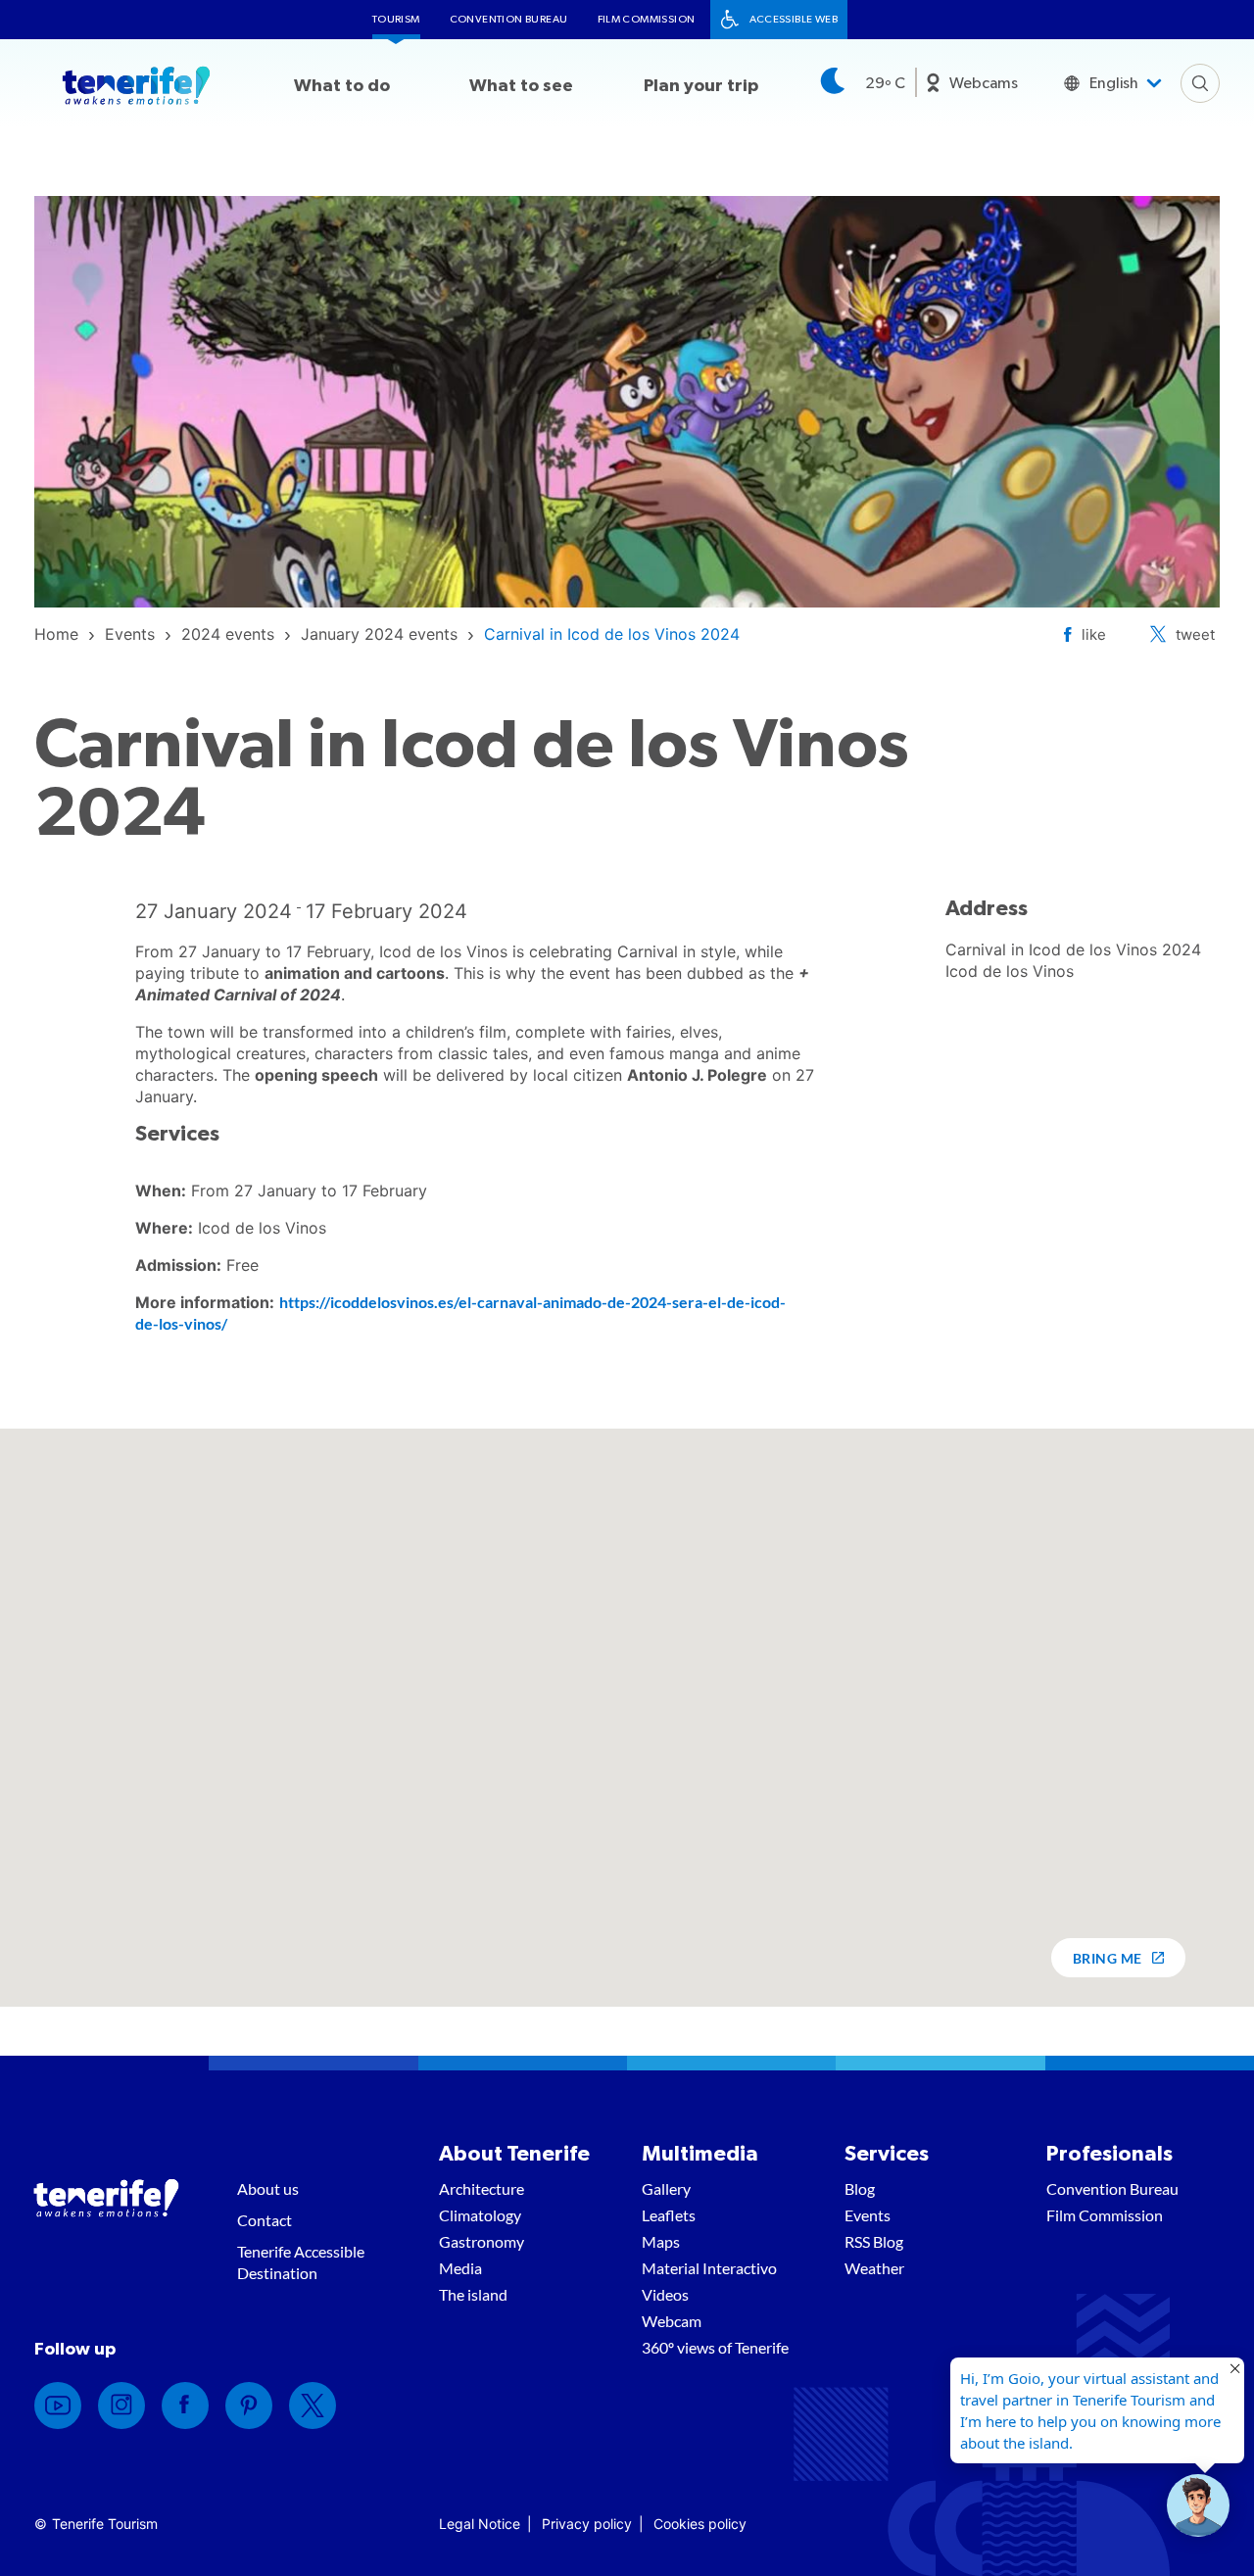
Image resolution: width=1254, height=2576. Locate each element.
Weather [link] (874, 2268)
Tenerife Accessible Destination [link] (301, 2262)
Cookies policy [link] (700, 2524)
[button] (1198, 2505)
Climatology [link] (480, 2215)
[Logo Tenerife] (136, 89)
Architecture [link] (482, 2188)
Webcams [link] (984, 83)
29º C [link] (885, 83)
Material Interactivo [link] (709, 2268)
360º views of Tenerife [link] (715, 2347)
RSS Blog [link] (874, 2241)
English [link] (1114, 83)
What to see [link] (521, 86)
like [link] (1094, 634)
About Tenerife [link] (514, 2154)
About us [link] (268, 2188)
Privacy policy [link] (587, 2524)
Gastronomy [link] (482, 2241)
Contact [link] (265, 2220)
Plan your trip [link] (701, 86)
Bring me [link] (1108, 1958)
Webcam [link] (672, 2321)
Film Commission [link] (647, 19)
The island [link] (473, 2294)
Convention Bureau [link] (509, 19)
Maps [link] (661, 2241)
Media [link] (460, 2268)
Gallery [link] (666, 2188)
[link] (56, 634)
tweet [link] (1195, 634)
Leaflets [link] (669, 2215)
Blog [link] (860, 2188)
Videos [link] (665, 2294)
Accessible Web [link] (794, 19)
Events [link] (868, 2215)
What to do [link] (342, 86)
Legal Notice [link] (480, 2524)
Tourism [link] (396, 19)
